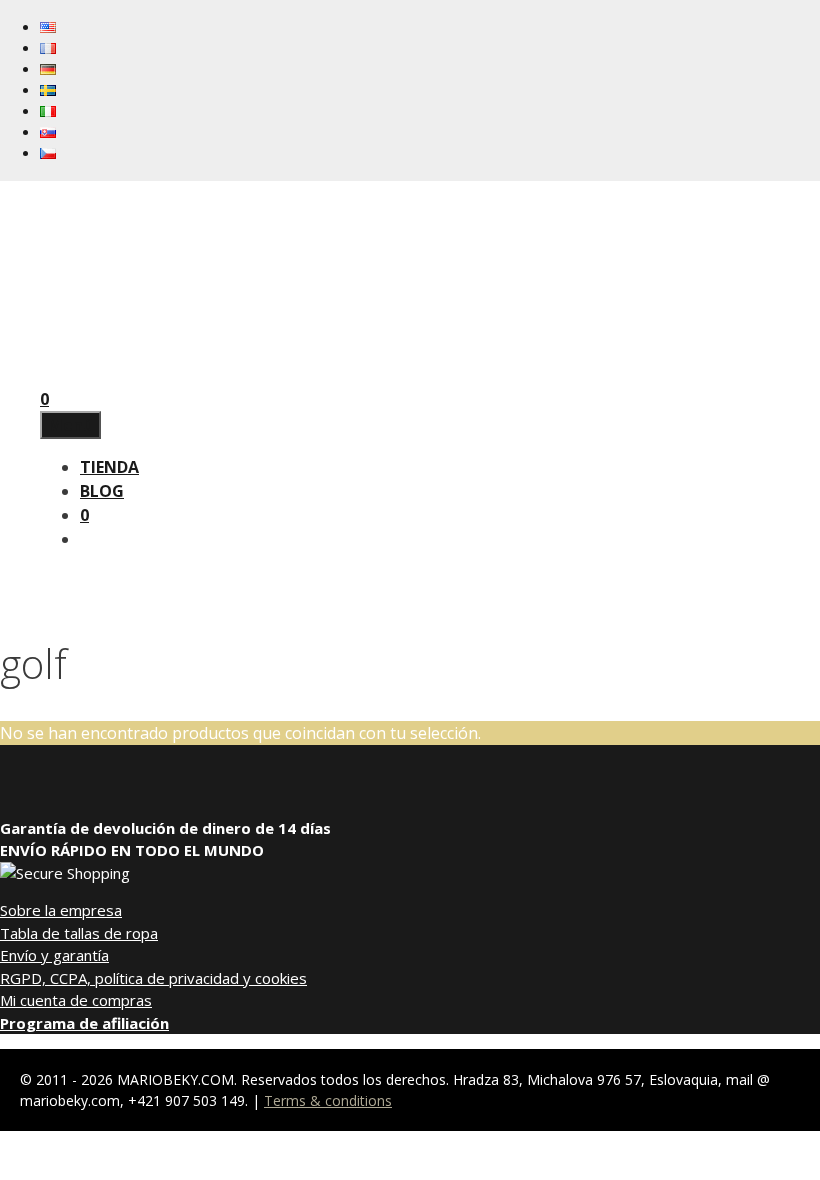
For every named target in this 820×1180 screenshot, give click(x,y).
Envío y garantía (54, 955)
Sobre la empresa (61, 910)
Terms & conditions (328, 1100)
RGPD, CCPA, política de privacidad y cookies (153, 978)
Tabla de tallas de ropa (79, 933)
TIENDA (109, 467)
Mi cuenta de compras (76, 1000)
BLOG (102, 491)
